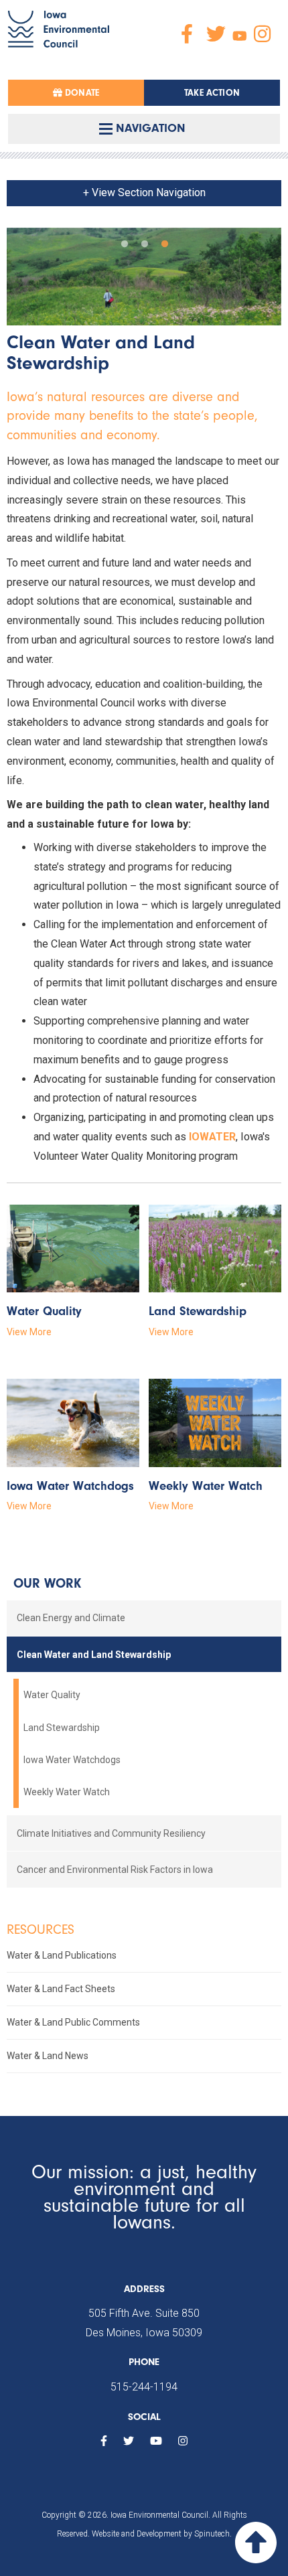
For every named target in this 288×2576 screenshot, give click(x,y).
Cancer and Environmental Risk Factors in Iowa (115, 1870)
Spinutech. (213, 2534)
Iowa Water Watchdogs (72, 1760)
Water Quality (52, 1695)
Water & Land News (48, 2056)
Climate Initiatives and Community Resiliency (111, 1833)
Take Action (212, 93)
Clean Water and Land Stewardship (94, 1655)
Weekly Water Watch (67, 1792)
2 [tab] (144, 241)
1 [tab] (124, 241)
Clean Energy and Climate (71, 1618)
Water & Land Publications (62, 1955)
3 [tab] (164, 241)
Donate (81, 93)
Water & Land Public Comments (73, 2022)
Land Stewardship (62, 1728)
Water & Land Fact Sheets (61, 1989)
